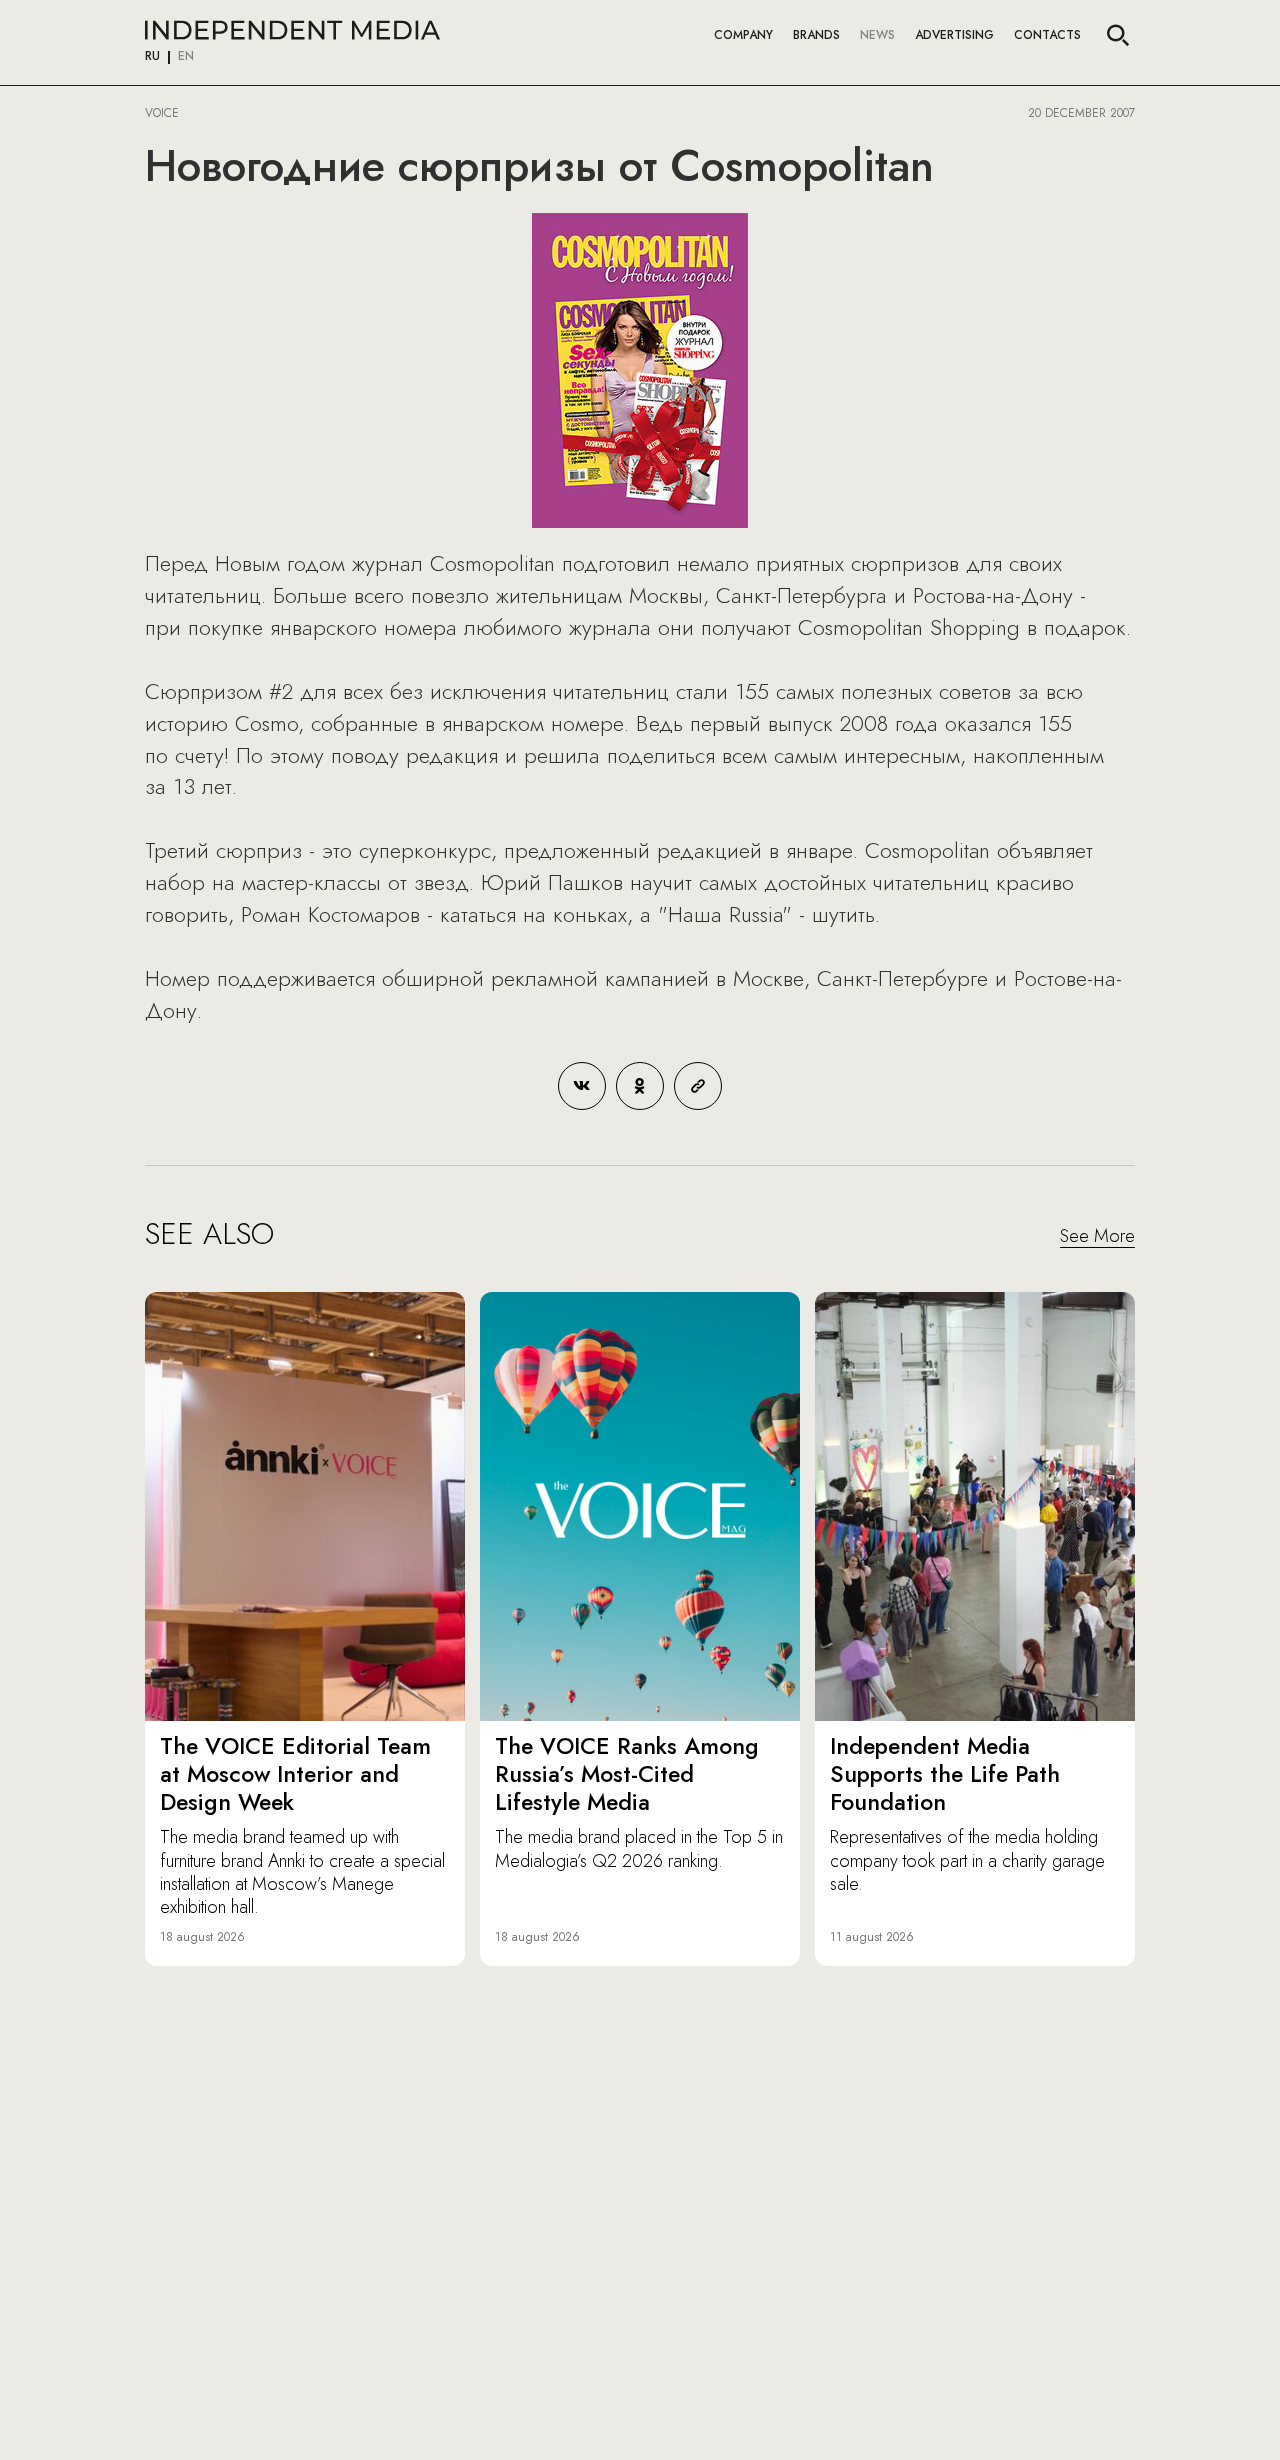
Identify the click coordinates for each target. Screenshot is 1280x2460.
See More (1097, 1237)
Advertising (954, 35)
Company (743, 35)
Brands (816, 35)
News (877, 35)
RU (152, 57)
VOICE (162, 113)
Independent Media (292, 30)
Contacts (1047, 35)
